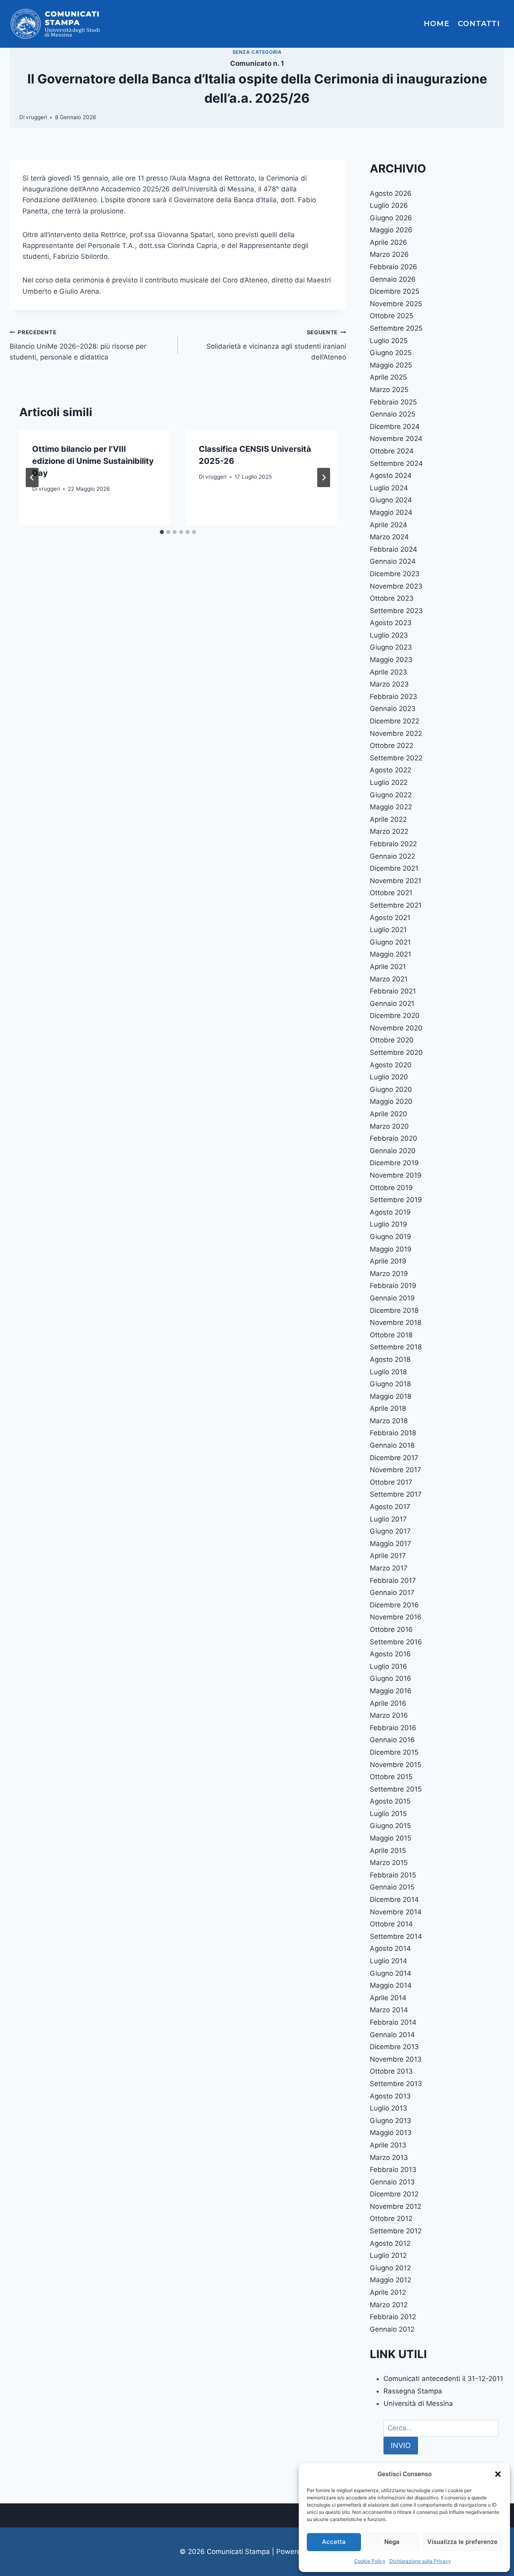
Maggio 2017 (391, 1544)
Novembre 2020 (396, 1028)
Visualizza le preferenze (462, 2542)
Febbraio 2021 (393, 991)
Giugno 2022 (391, 795)
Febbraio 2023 (394, 697)
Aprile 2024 (389, 525)
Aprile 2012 (388, 2292)
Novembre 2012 (396, 2206)
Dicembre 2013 (394, 2047)
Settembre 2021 (396, 905)
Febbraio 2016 (393, 1728)
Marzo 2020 (389, 1126)
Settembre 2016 (396, 1642)
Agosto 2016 (390, 1654)
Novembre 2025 (396, 304)
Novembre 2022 (396, 733)
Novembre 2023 (396, 586)
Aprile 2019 (388, 1261)
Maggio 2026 (391, 230)
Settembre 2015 (396, 1789)
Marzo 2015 (389, 1863)
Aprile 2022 (388, 819)
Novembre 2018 (396, 1323)
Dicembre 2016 (394, 1605)
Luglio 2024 (389, 488)
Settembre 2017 (396, 1494)
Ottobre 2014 (391, 1924)
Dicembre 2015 (394, 1752)
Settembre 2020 (396, 1052)
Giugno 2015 (390, 1826)
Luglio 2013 (389, 2108)
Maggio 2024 (391, 512)
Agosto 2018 (390, 1359)
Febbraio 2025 (393, 402)
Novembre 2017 (396, 1470)
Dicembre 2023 (395, 574)
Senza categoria (257, 52)
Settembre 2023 (396, 611)
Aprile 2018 (388, 1408)
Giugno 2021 (390, 942)
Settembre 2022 (396, 758)
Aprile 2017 (388, 1556)
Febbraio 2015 (393, 1875)
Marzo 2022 (389, 831)
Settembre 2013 (396, 2084)
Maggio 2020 (391, 1101)
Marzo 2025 (389, 390)
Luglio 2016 (389, 1666)
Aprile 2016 (388, 1703)
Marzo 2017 (389, 1568)
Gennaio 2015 (392, 1887)
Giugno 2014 (391, 1973)
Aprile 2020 (389, 1114)
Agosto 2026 (391, 193)
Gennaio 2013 (392, 2182)
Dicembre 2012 (394, 2194)
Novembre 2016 (396, 1617)
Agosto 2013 (390, 2096)
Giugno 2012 (390, 2268)
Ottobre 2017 (391, 1482)
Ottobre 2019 (391, 1188)
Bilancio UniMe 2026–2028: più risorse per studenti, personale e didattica (78, 345)
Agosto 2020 (391, 1065)
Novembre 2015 (396, 1765)
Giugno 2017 (390, 1531)
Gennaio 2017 (392, 1593)
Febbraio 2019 (393, 1286)
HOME (436, 24)
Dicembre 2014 (394, 1899)
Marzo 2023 (389, 684)
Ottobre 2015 (391, 1777)
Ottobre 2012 (391, 2218)
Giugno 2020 (391, 1089)
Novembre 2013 (396, 2059)
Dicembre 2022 (395, 721)
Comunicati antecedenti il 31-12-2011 (443, 2379)
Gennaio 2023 (393, 709)
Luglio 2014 (389, 1961)
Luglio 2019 (389, 1224)
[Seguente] (324, 477)
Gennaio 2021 (392, 1004)
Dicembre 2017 (394, 1458)
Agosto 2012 (390, 2243)
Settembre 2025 (396, 328)
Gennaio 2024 (393, 561)
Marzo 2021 (389, 979)
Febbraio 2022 (393, 844)
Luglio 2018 (388, 1372)
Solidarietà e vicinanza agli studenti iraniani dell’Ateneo (276, 345)
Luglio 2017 (388, 1519)
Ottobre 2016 (391, 1629)
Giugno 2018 (390, 1384)
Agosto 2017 (390, 1507)
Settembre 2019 (396, 1200)
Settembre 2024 (396, 463)
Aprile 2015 (388, 1851)
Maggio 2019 (391, 1249)
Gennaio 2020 (393, 1151)
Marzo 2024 (389, 537)
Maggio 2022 (391, 807)
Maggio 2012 (391, 2280)
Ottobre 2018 (391, 1335)
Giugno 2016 (391, 1678)
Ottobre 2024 (392, 451)
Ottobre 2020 (392, 1040)
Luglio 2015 (388, 1814)
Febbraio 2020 (394, 1138)
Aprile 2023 (389, 672)
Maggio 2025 (391, 365)
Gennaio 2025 (393, 414)
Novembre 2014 (396, 1912)
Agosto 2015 (390, 1801)
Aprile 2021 (388, 967)
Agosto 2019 (390, 1212)
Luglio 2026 (389, 205)
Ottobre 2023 (392, 598)
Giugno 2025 (391, 353)
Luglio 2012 (388, 2255)
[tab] (162, 532)
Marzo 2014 (389, 2010)
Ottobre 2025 (392, 316)
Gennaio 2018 (392, 1445)
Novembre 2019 (396, 1175)
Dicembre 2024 (395, 427)
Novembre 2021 (396, 881)
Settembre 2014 (396, 1936)
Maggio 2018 (391, 1396)
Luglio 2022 (389, 782)
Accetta (334, 2542)
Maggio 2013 (391, 2133)
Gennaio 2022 (393, 856)
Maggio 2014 (391, 1985)
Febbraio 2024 (394, 549)
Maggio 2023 (391, 660)
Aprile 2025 (388, 377)
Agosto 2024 (391, 475)
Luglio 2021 (388, 930)
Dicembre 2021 (394, 868)
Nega (392, 2542)
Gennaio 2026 (393, 279)
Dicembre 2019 (394, 1163)
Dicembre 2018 (394, 1310)
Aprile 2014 (388, 1998)
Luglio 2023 (389, 635)
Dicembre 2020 (395, 1016)
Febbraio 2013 (393, 2170)
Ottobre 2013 (391, 2071)
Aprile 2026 (389, 242)
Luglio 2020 (389, 1077)
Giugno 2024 (391, 500)
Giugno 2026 (391, 218)
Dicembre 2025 (395, 291)
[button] (498, 2474)
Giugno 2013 (391, 2121)
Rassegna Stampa (413, 2391)
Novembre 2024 (396, 439)
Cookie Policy (370, 2561)
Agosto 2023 (391, 623)
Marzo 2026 (389, 254)
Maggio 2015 (391, 1838)
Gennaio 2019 (392, 1298)
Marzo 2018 (389, 1421)
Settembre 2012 (396, 2231)
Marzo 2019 (389, 1274)
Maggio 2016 (391, 1691)
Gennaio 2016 (392, 1740)
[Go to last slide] (32, 477)
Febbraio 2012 (393, 2317)
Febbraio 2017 (393, 1581)
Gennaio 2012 (392, 2329)
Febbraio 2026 (394, 267)
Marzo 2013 (389, 2158)
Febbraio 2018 (393, 1433)
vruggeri (36, 117)
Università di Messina (418, 2403)
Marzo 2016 (389, 1715)
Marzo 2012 (389, 2305)
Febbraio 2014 (393, 2022)
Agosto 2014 (390, 1948)
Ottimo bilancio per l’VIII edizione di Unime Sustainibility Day (93, 461)
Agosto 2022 (391, 770)
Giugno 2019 (391, 1237)
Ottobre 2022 (392, 746)
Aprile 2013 (388, 2145)
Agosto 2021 (390, 918)
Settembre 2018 (396, 1347)
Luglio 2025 (389, 341)
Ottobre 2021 (391, 893)
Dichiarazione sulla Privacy (420, 2561)
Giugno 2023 (391, 647)
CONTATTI (479, 24)
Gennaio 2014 (392, 2035)
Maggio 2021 (391, 954)
